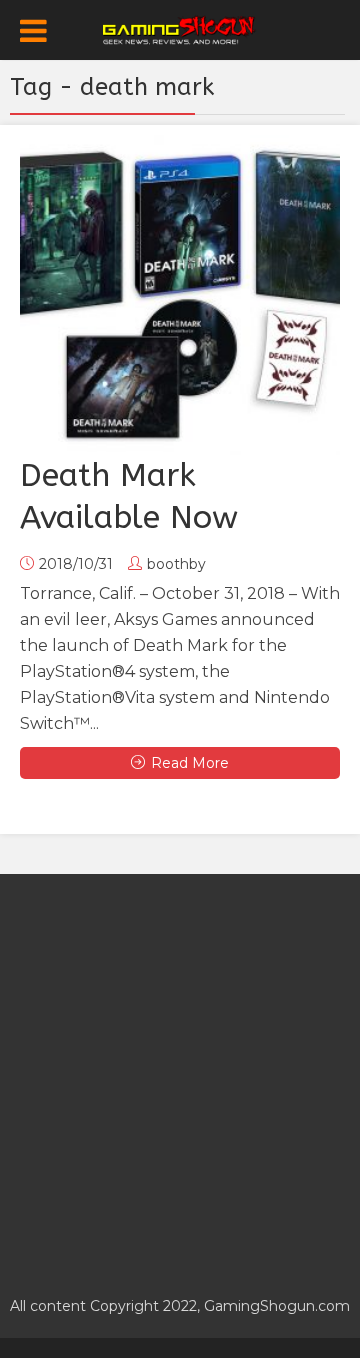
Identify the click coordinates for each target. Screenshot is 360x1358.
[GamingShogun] (180, 28)
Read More (190, 763)
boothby (176, 564)
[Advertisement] (180, 1074)
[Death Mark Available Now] (180, 295)
